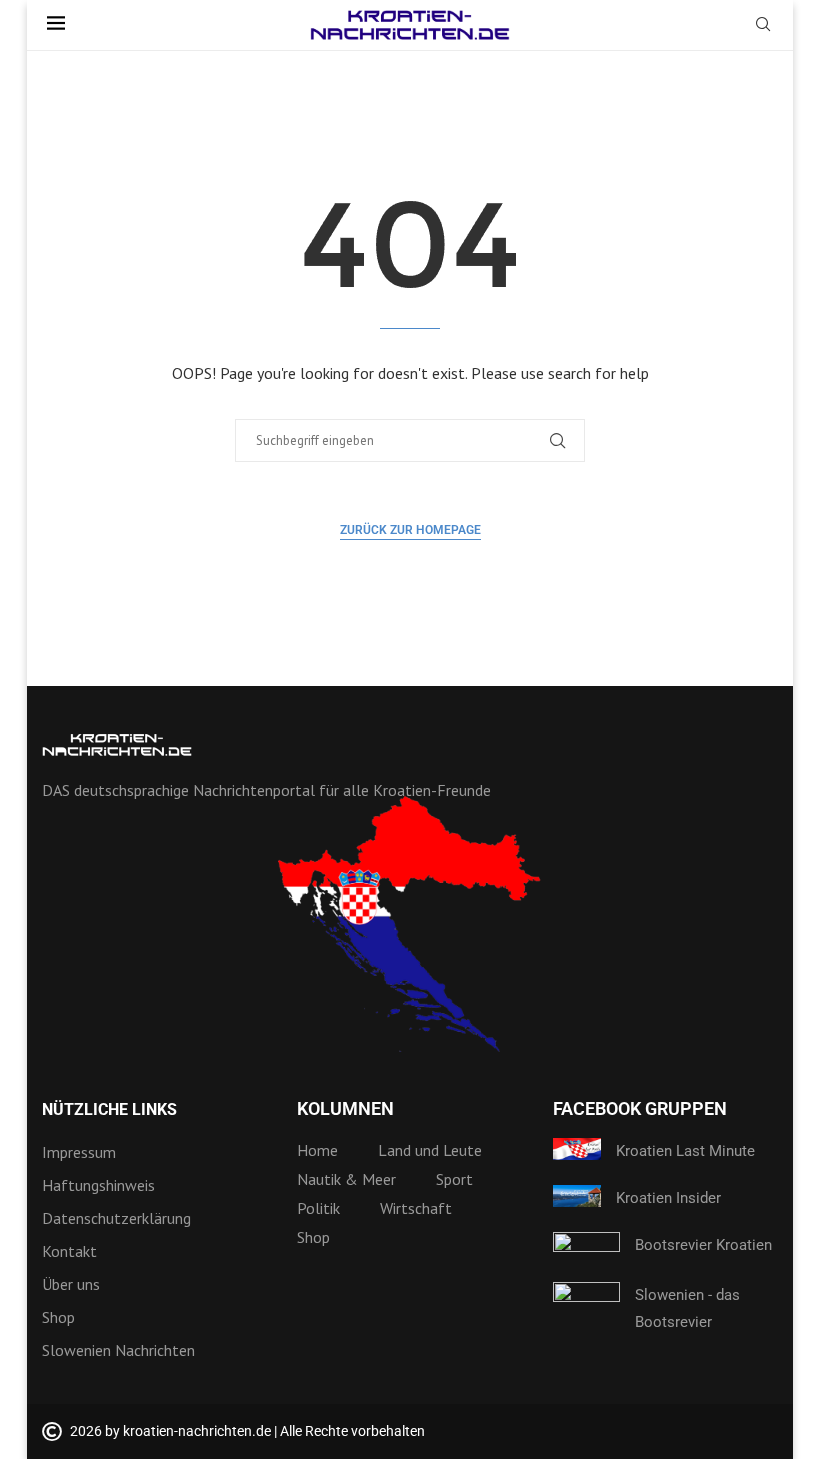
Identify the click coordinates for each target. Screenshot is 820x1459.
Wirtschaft (416, 1208)
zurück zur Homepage (410, 530)
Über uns (71, 1284)
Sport (454, 1179)
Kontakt (69, 1251)
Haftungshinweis (98, 1185)
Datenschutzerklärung (116, 1218)
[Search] (763, 26)
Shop (58, 1317)
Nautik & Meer (346, 1179)
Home (317, 1150)
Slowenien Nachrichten (118, 1350)
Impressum (79, 1152)
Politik (318, 1208)
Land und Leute (430, 1150)
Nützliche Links (109, 1110)
